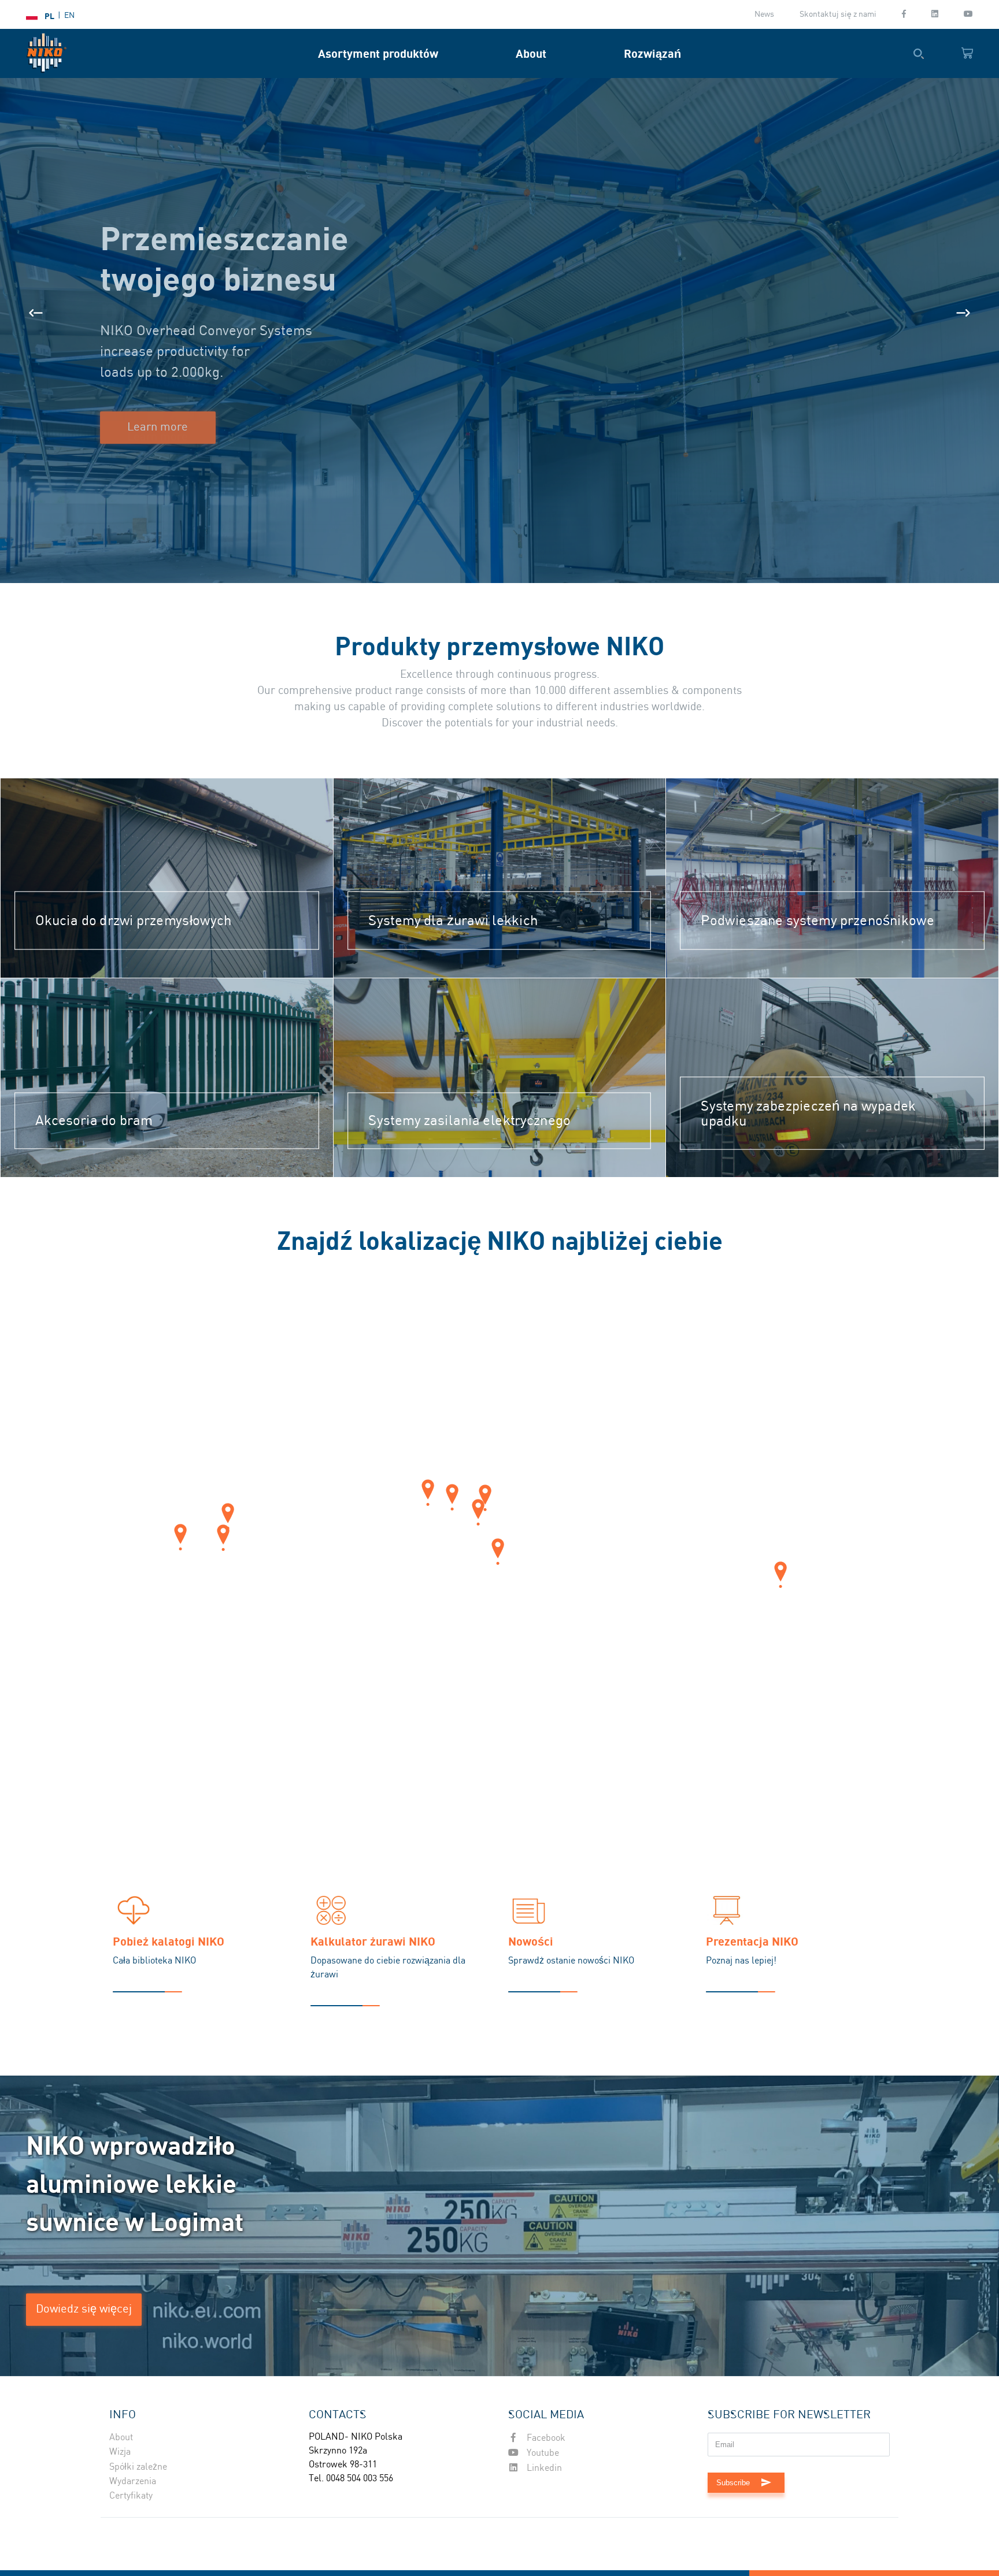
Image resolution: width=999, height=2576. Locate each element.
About (531, 53)
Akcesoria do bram (94, 1121)
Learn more (158, 427)
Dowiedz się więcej (84, 2309)
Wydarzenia (133, 2482)
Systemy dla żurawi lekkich (454, 920)
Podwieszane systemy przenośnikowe (817, 920)
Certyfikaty (131, 2496)
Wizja (120, 2452)
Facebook (545, 2438)
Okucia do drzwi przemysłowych (133, 920)
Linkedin (543, 2468)
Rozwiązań (652, 53)
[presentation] (36, 313)
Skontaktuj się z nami (838, 14)
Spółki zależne (138, 2467)
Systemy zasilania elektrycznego (470, 1121)
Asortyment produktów (378, 53)
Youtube (542, 2453)
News (764, 14)
